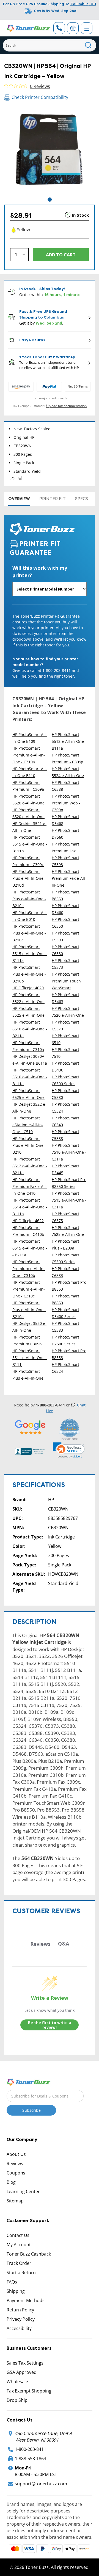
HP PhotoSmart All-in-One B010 (30, 916)
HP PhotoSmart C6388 (65, 786)
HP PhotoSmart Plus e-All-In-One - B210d (29, 878)
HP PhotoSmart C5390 (65, 936)
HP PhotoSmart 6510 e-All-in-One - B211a (30, 1029)
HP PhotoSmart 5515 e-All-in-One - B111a (30, 954)
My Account (19, 2245)
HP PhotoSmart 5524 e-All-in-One (68, 772)
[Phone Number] (59, 28)
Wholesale (17, 2382)
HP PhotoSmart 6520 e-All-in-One (28, 813)
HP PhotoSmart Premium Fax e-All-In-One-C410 (30, 1186)
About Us (16, 2154)
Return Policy (20, 2310)
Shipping (16, 2291)
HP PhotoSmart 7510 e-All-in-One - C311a (69, 1152)
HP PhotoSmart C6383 (65, 1272)
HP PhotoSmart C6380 (65, 950)
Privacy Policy (21, 2319)
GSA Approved (22, 2372)
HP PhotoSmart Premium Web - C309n (66, 803)
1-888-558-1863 (31, 2458)
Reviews (15, 2164)
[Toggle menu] (87, 28)
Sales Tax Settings (25, 2363)
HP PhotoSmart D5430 (65, 1067)
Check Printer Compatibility (40, 97)
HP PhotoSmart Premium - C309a (28, 786)
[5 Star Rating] (30, 1427)
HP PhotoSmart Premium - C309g (68, 758)
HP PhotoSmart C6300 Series (65, 1080)
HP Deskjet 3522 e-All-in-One (29, 1108)
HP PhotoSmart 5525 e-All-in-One (28, 1012)
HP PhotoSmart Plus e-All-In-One (28, 1375)
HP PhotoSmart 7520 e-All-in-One (68, 1012)
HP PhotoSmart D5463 (65, 998)
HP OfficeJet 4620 (28, 988)
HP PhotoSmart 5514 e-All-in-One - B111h (30, 1207)
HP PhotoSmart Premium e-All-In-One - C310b (29, 1269)
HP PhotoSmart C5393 (65, 861)
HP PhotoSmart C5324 (65, 1108)
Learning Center (23, 2191)
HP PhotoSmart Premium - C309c (28, 861)
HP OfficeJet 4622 (28, 1221)
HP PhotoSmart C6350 (65, 923)
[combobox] (50, 45)
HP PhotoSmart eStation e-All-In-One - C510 (28, 1125)
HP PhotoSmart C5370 (65, 1025)
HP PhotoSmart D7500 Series (65, 1340)
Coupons (16, 2173)
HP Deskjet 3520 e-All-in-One (29, 1327)
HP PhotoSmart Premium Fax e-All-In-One (69, 878)
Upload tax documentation (66, 406)
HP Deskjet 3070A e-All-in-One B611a (30, 1060)
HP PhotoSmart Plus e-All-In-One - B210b (29, 974)
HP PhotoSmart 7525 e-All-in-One (68, 1231)
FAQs (12, 2282)
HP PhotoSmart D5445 (65, 1169)
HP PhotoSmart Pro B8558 (69, 1354)
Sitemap (15, 2201)
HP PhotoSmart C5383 (65, 1327)
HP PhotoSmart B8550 (65, 895)
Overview (19, 499)
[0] (73, 28)
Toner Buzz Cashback (29, 2254)
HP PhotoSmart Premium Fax (65, 847)
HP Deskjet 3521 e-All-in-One (29, 827)
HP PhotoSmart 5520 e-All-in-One (28, 800)
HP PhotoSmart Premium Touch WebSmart (66, 981)
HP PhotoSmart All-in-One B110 (30, 772)
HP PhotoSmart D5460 (65, 909)
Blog (11, 2182)
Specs (82, 499)
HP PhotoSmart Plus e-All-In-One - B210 (29, 1145)
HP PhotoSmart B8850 (65, 1299)
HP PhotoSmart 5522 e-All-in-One (28, 998)
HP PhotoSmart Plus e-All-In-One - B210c (29, 933)
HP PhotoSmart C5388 (65, 1135)
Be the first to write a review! (50, 2025)
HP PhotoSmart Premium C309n (27, 1340)
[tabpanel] (50, 151)
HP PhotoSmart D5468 (65, 820)
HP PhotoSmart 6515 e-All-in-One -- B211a (30, 1248)
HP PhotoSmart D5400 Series (65, 1313)
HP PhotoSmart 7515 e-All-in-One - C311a (69, 1200)
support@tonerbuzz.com (41, 2484)
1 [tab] (50, 200)
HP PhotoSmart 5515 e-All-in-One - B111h (30, 844)
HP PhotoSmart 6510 (65, 1039)
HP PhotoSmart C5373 (65, 964)
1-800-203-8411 (31, 2449)
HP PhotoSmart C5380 (65, 1094)
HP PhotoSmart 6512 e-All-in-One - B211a (30, 1166)
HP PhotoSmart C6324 (65, 1368)
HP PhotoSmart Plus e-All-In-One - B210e (29, 899)
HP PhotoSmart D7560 (65, 834)
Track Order (19, 2263)
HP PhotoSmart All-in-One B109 (30, 738)
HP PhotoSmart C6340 (65, 1121)
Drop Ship (17, 2400)
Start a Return (21, 2273)
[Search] (88, 45)
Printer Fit (53, 499)
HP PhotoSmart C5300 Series (65, 1258)
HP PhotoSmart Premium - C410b (28, 1231)
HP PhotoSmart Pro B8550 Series (69, 1183)
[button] (69, 1450)
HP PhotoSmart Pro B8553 (69, 1286)
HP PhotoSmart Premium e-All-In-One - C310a (29, 755)
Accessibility (19, 2328)
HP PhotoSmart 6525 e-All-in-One (28, 1094)
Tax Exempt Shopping (29, 2391)
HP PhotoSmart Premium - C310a (28, 1046)
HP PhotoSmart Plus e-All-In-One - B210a (29, 1310)
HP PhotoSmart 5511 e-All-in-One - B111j (30, 1358)
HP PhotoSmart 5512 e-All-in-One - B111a (69, 741)
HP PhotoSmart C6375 (65, 1217)
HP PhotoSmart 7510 (65, 1053)
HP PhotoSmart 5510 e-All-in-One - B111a (30, 1077)
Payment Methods (26, 2300)
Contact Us (18, 2235)
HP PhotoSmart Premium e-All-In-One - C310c (29, 1289)
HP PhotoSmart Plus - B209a (65, 1245)
